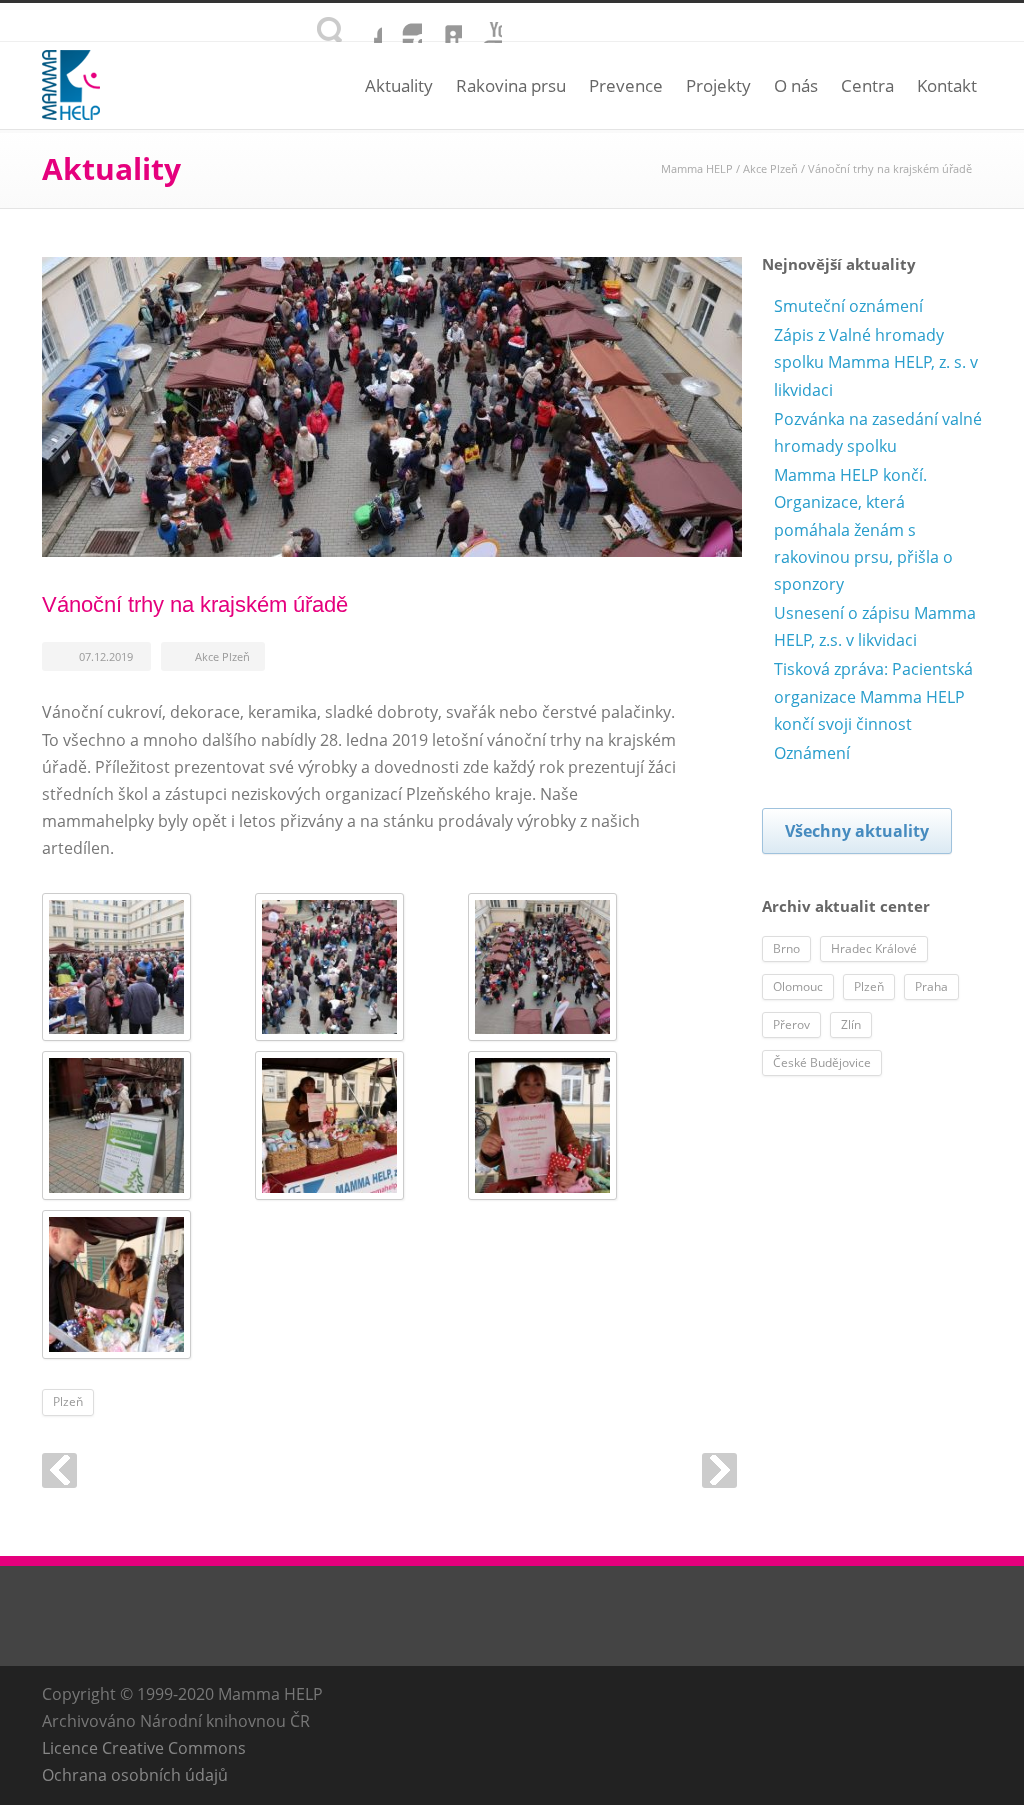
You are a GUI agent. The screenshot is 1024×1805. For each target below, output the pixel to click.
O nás (796, 85)
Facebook (362, 23)
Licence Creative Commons (144, 1748)
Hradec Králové (874, 948)
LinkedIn (442, 23)
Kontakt (947, 85)
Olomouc (798, 986)
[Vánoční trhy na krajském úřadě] (392, 407)
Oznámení (812, 753)
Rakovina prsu (511, 85)
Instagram (402, 23)
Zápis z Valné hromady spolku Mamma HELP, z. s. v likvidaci (876, 362)
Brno (786, 948)
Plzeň (68, 1401)
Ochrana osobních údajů (135, 1775)
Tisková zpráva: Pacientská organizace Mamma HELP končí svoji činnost (873, 696)
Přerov (791, 1024)
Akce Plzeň (770, 168)
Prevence (626, 85)
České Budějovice (822, 1062)
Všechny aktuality (857, 831)
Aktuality (399, 85)
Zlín (851, 1024)
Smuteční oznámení (848, 306)
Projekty (718, 85)
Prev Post (59, 1470)
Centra (867, 85)
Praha (931, 986)
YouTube (482, 23)
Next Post (719, 1470)
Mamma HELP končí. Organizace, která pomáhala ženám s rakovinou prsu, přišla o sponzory (863, 529)
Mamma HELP (697, 168)
